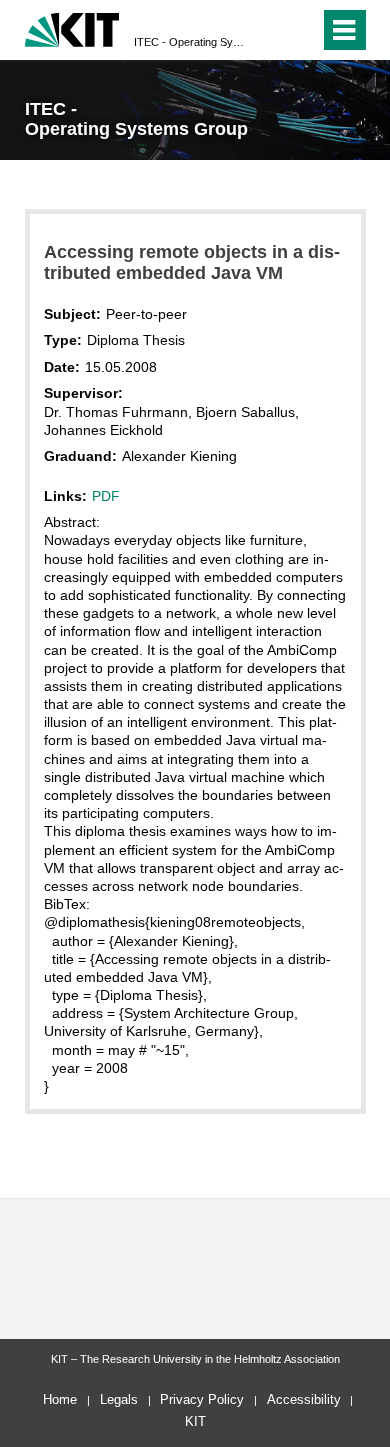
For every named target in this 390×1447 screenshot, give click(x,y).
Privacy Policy (202, 1399)
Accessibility (304, 1399)
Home (60, 1399)
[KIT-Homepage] (72, 27)
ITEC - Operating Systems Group (189, 42)
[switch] (268, 30)
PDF (106, 496)
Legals (119, 1399)
